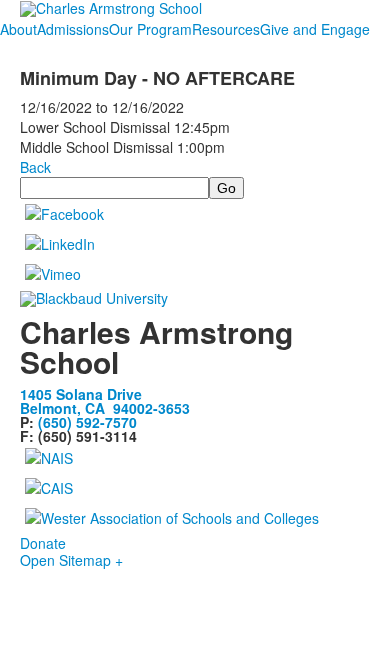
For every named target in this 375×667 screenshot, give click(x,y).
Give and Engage (315, 29)
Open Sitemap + (71, 560)
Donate (43, 543)
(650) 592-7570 (87, 422)
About (18, 29)
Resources (226, 29)
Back (35, 167)
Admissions (73, 29)
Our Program (150, 29)
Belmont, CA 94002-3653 (105, 408)
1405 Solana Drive (81, 394)
